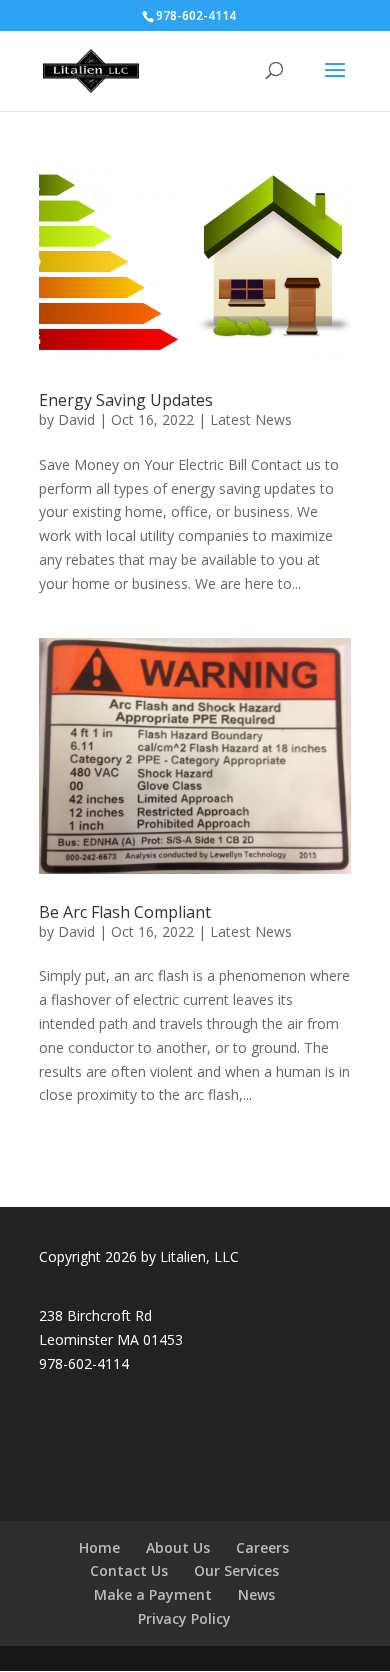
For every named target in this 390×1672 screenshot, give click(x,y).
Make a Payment (153, 1594)
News (256, 1594)
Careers (262, 1547)
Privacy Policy (184, 1618)
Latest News (251, 419)
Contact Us (129, 1570)
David (76, 419)
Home (99, 1547)
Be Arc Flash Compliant (125, 912)
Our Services (236, 1570)
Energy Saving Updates (126, 400)
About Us (178, 1547)
